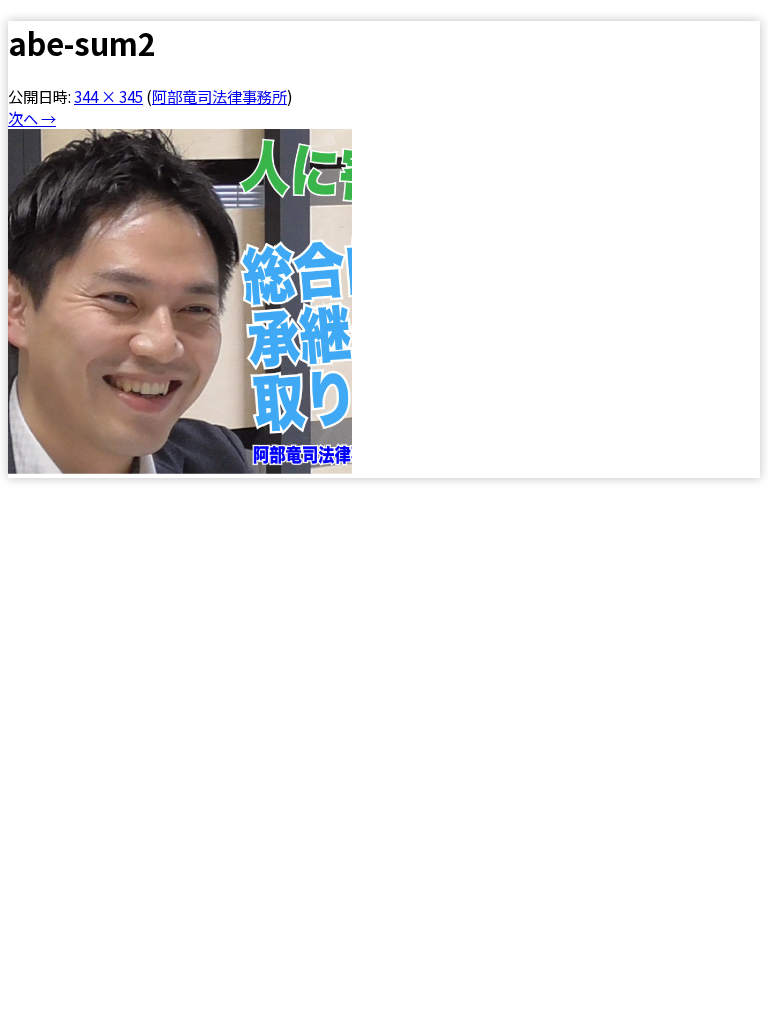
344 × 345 (108, 96)
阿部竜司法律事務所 (219, 96)
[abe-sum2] (180, 467)
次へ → (32, 118)
